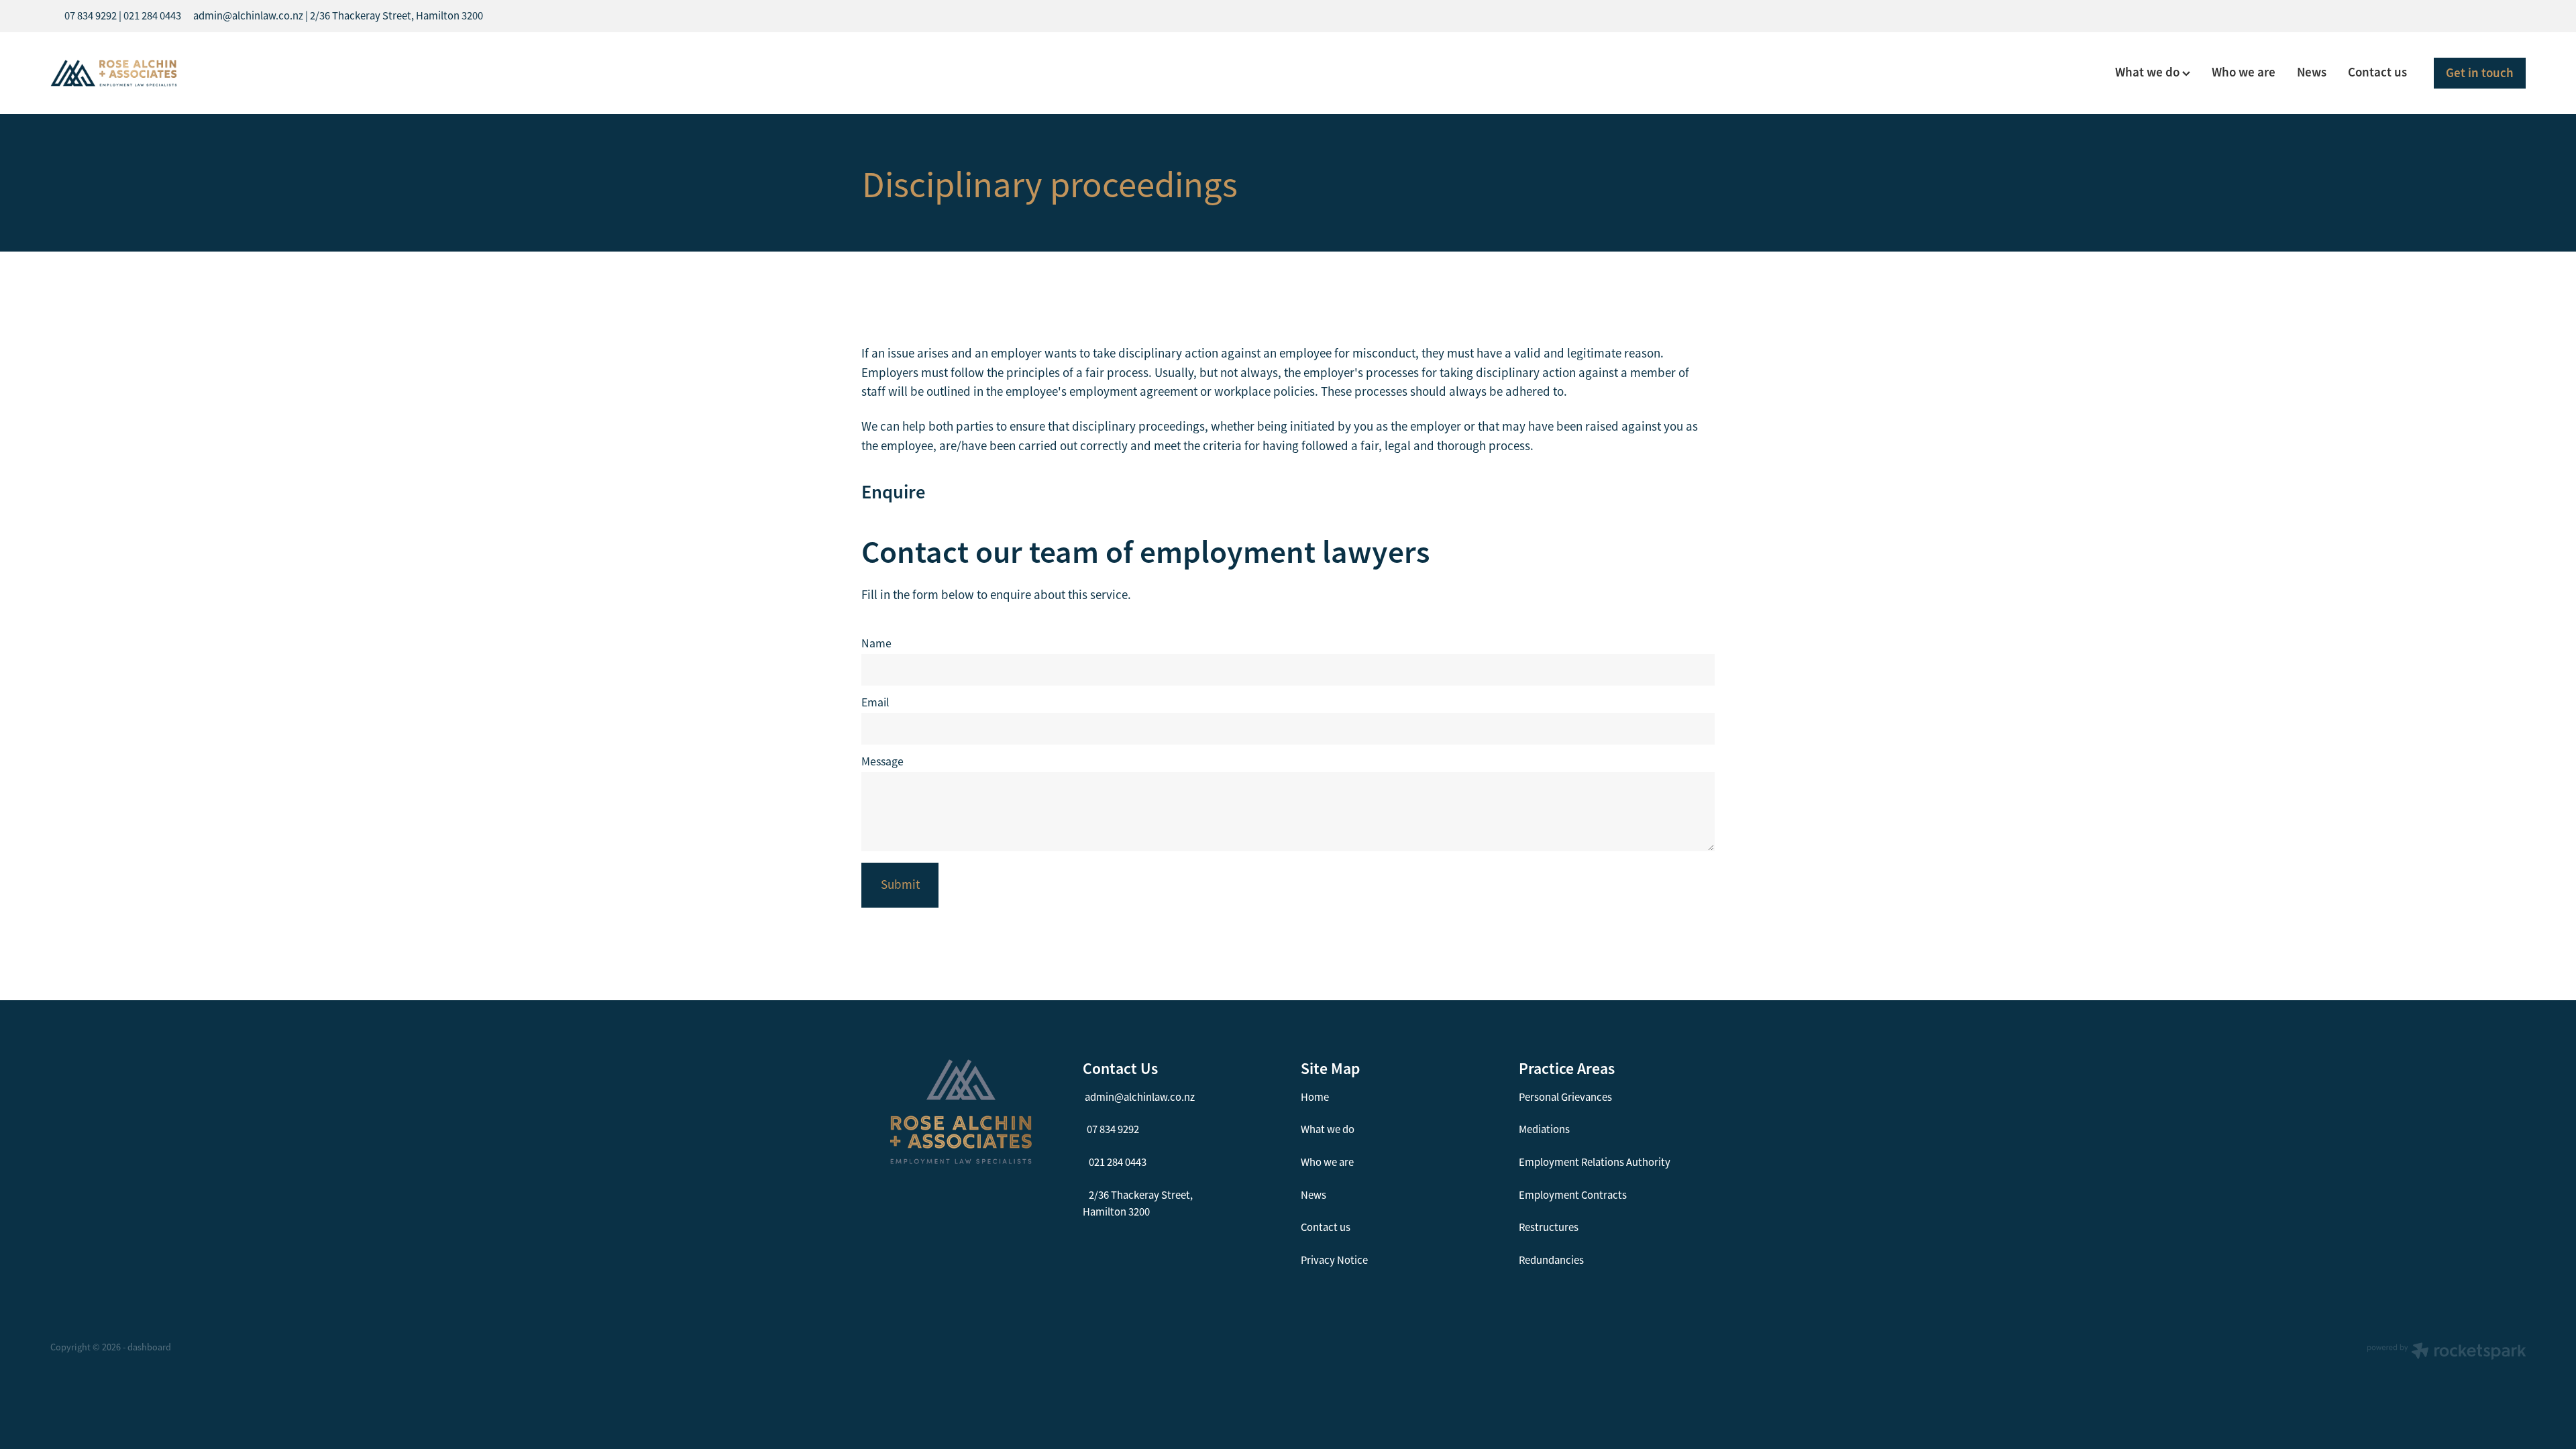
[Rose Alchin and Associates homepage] (298, 73)
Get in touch (2480, 73)
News (2312, 72)
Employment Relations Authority (1595, 1162)
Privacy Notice (1334, 1260)
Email (875, 703)
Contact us (2377, 72)
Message (882, 762)
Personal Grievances (1565, 1097)
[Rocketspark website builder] (2447, 1352)
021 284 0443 (1118, 1162)
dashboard (149, 1347)
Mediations (1544, 1129)
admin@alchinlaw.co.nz (1140, 1097)
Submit (900, 885)
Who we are (2244, 72)
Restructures (1549, 1227)
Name (876, 644)
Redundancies (1551, 1260)
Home (1315, 1097)
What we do (2149, 72)
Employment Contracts (1573, 1195)
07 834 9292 (1113, 1129)
